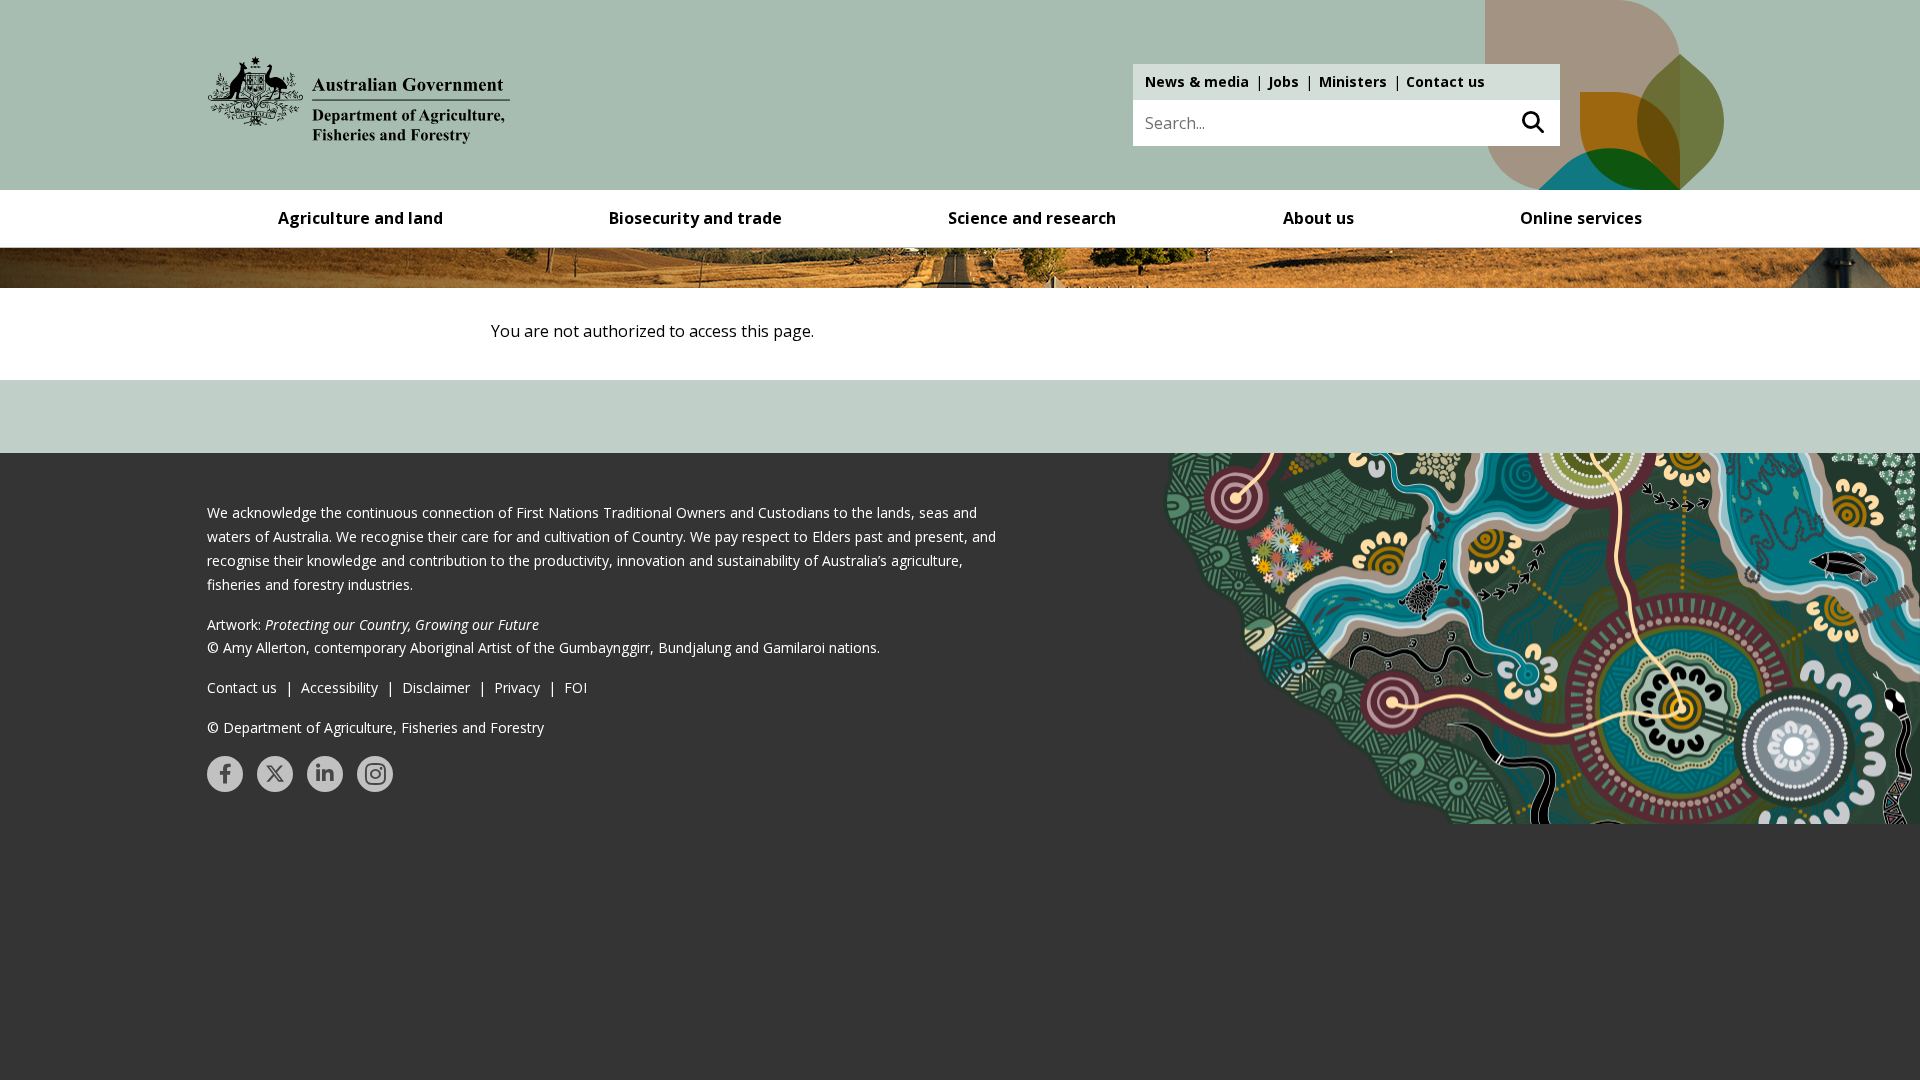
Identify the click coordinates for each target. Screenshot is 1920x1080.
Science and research (1032, 218)
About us (1318, 218)
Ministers (1353, 81)
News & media (1197, 81)
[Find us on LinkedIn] (325, 774)
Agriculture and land (360, 218)
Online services (1581, 218)
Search (1532, 123)
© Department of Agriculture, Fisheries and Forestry (375, 727)
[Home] (359, 104)
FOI (575, 687)
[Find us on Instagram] (375, 774)
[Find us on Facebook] (225, 774)
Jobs (1283, 81)
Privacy (517, 687)
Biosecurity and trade (695, 218)
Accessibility (339, 687)
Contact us (1445, 81)
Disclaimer (436, 687)
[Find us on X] (275, 774)
